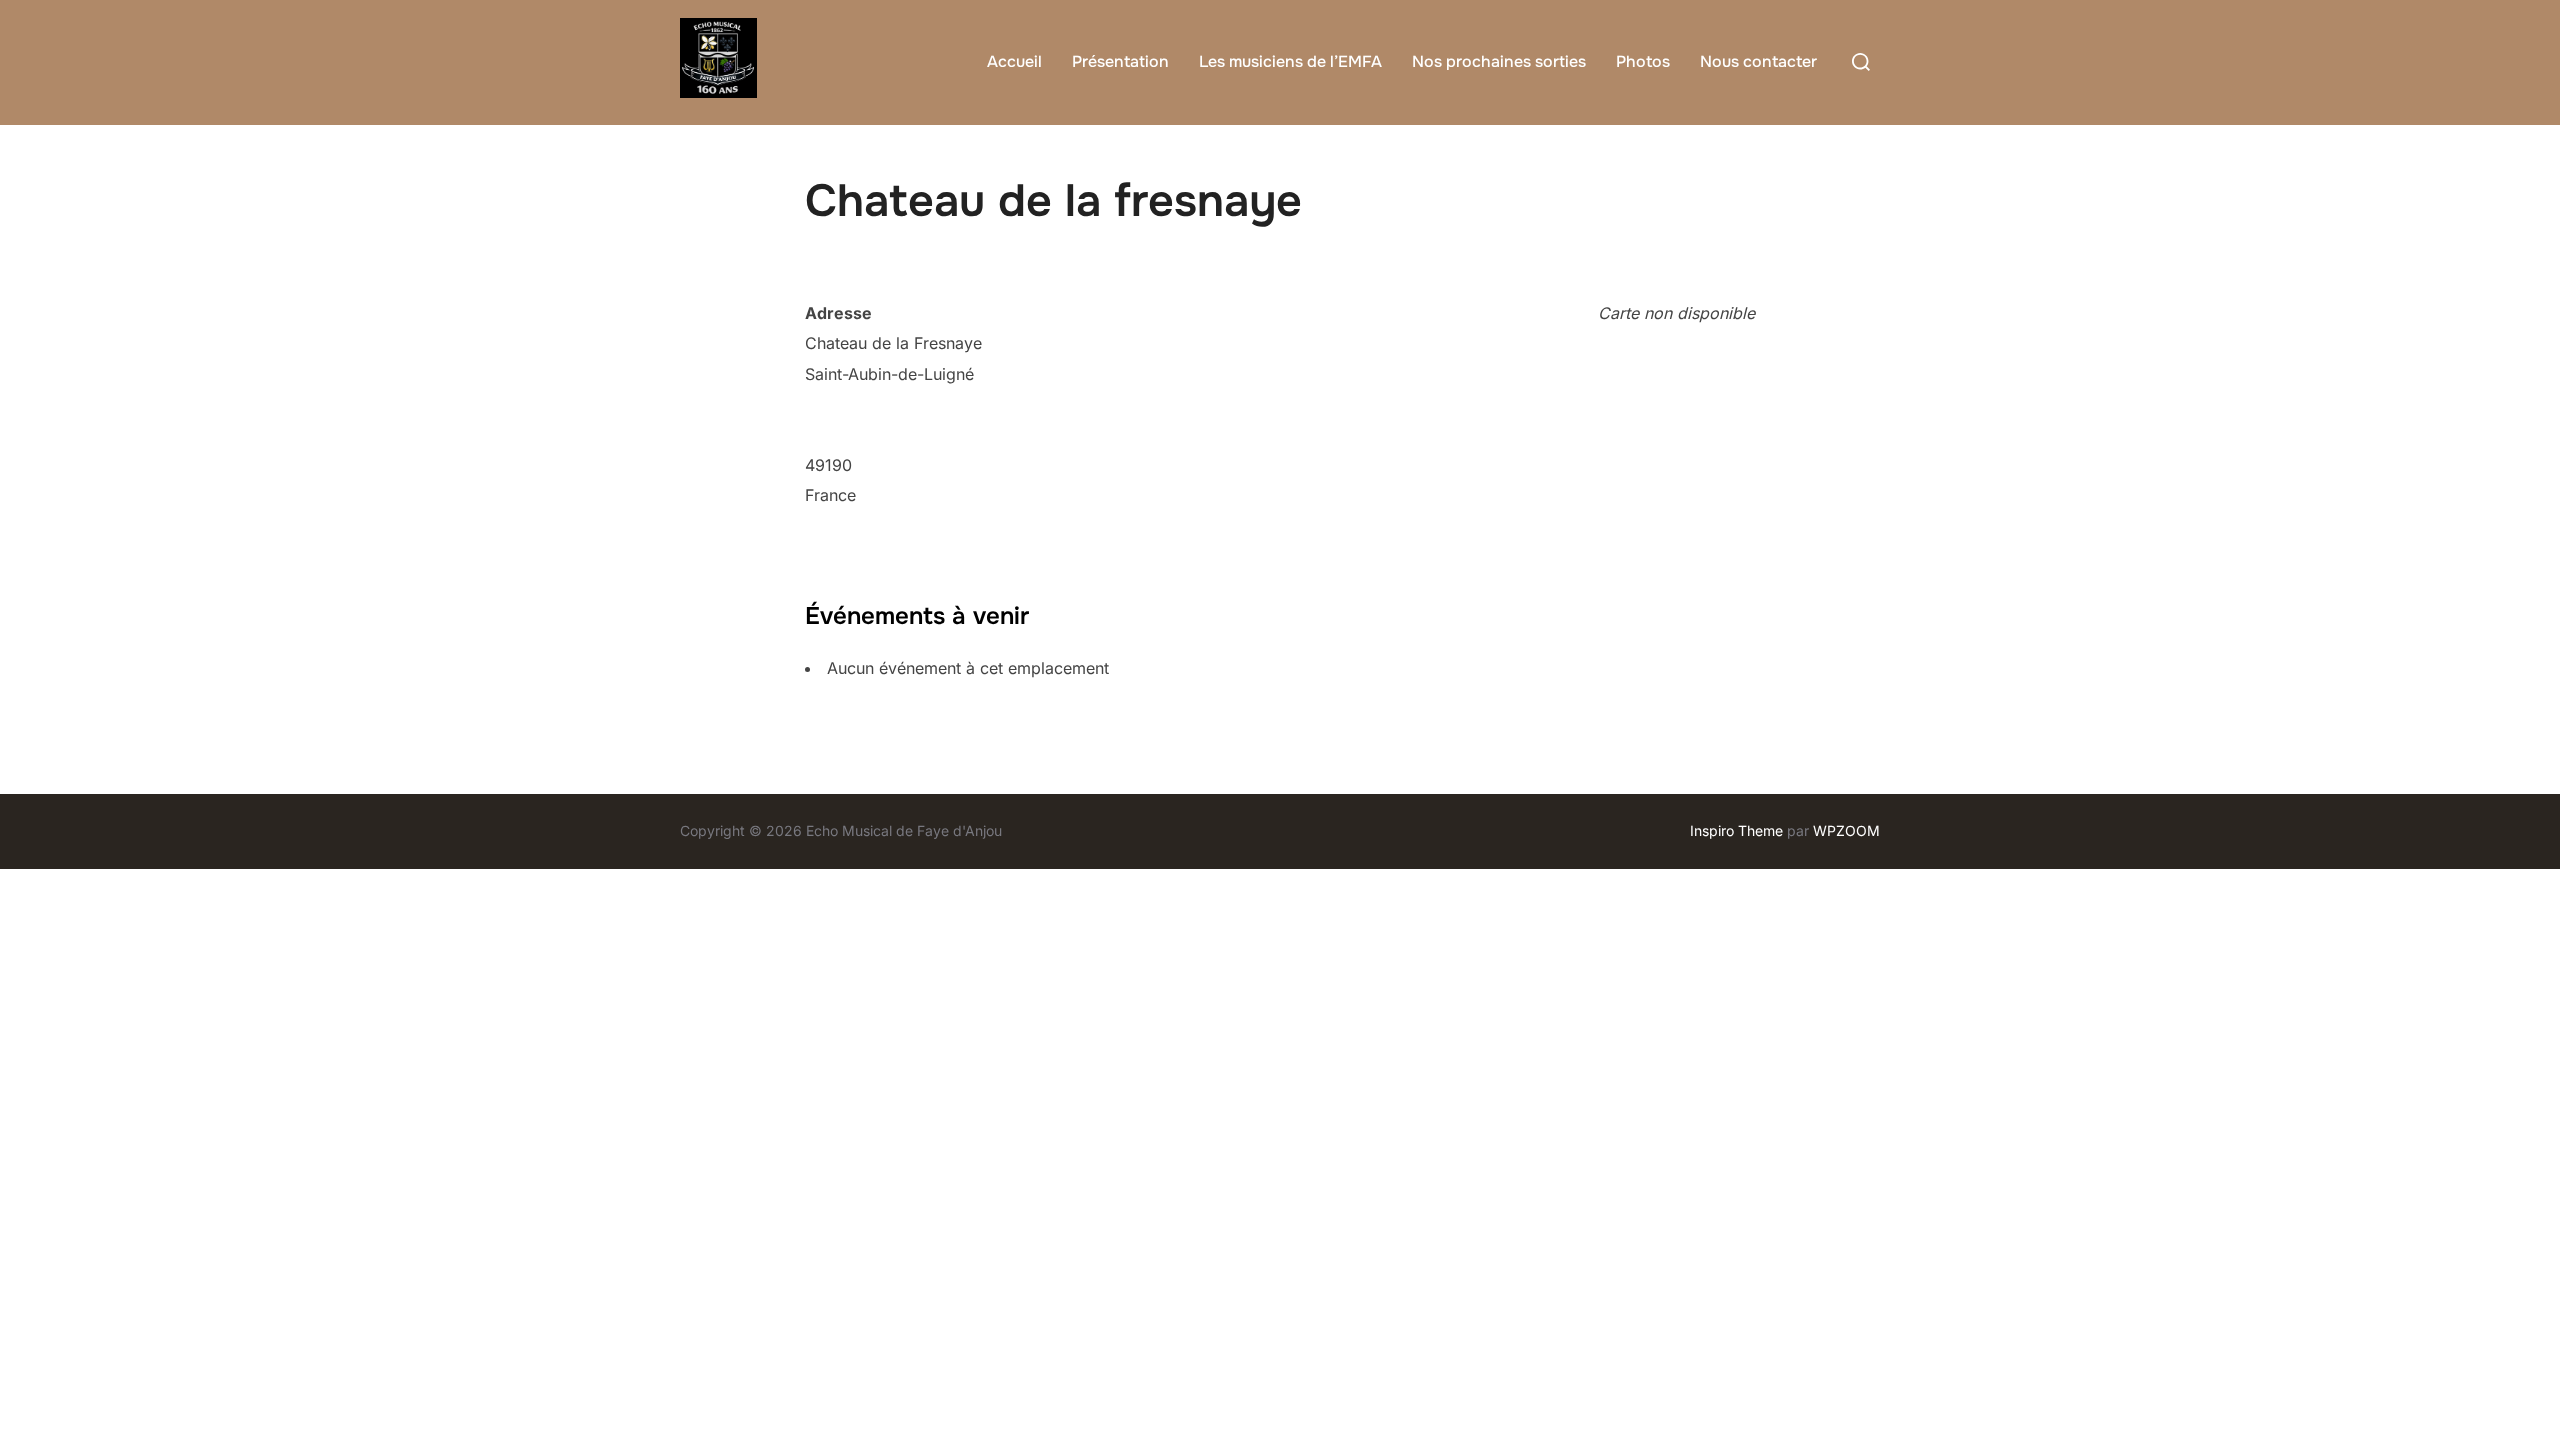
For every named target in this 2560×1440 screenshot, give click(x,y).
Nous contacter (1758, 61)
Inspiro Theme (1736, 830)
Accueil (1014, 61)
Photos (1643, 61)
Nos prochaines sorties (1499, 61)
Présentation (1120, 61)
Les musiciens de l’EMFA (1290, 61)
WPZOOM (1846, 830)
